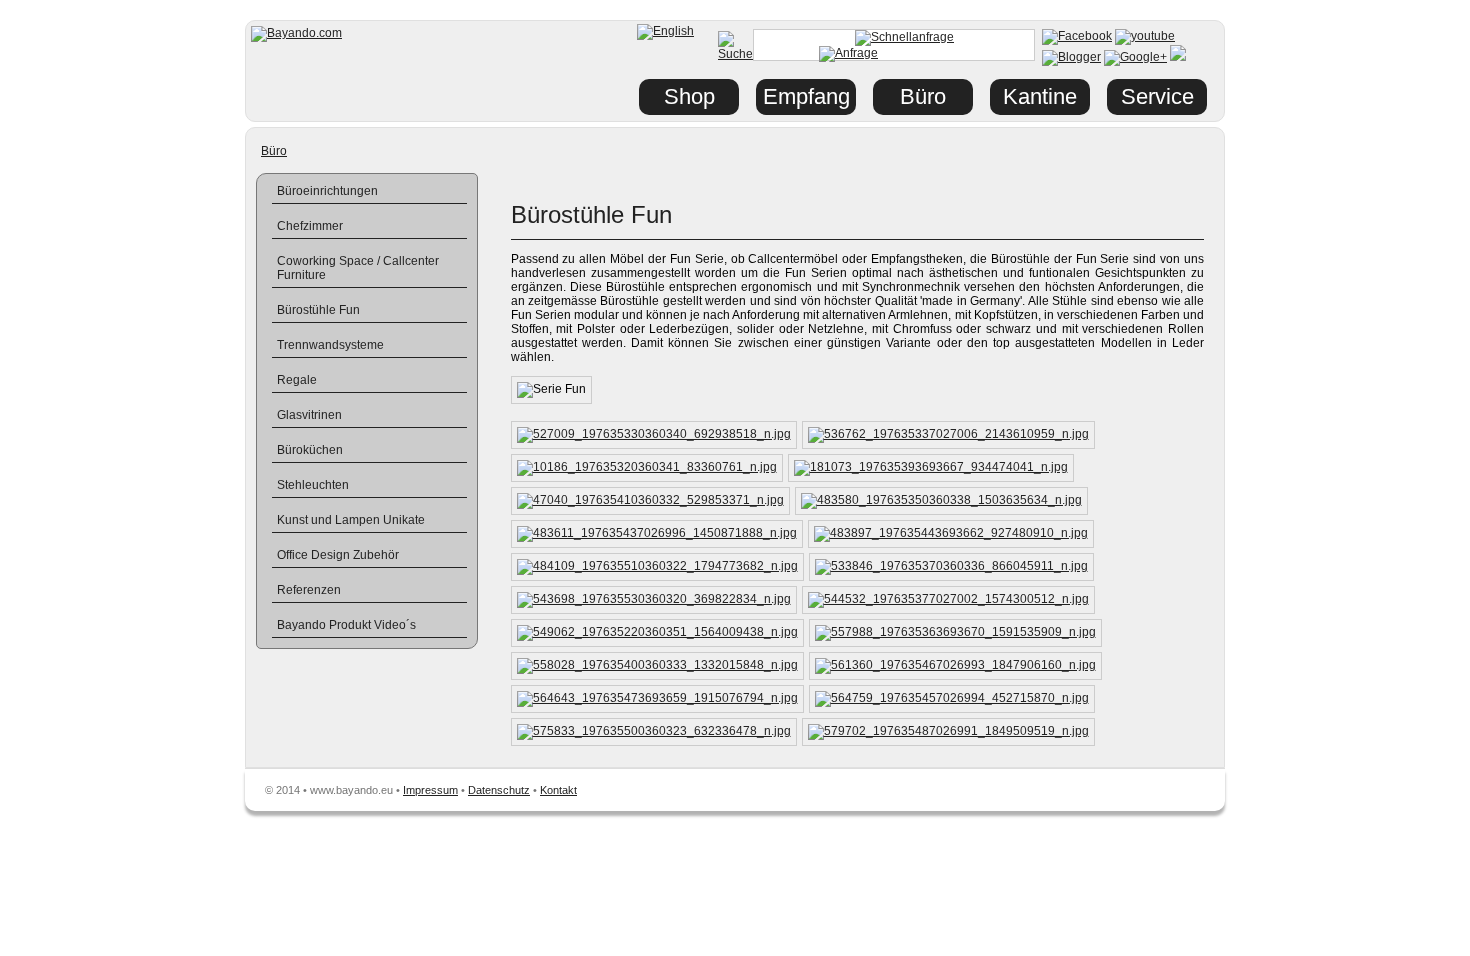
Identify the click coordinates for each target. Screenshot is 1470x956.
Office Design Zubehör (338, 555)
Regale (297, 380)
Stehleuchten (313, 485)
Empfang (806, 96)
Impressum (430, 790)
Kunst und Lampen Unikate (351, 520)
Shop (689, 96)
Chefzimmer (310, 226)
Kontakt (558, 790)
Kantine (1040, 96)
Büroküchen (310, 450)
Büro (274, 151)
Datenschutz (499, 790)
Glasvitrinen (309, 415)
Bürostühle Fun (318, 310)
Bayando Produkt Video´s (346, 625)
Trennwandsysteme (330, 345)
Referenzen (309, 590)
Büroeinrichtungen (327, 191)
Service (1157, 96)
